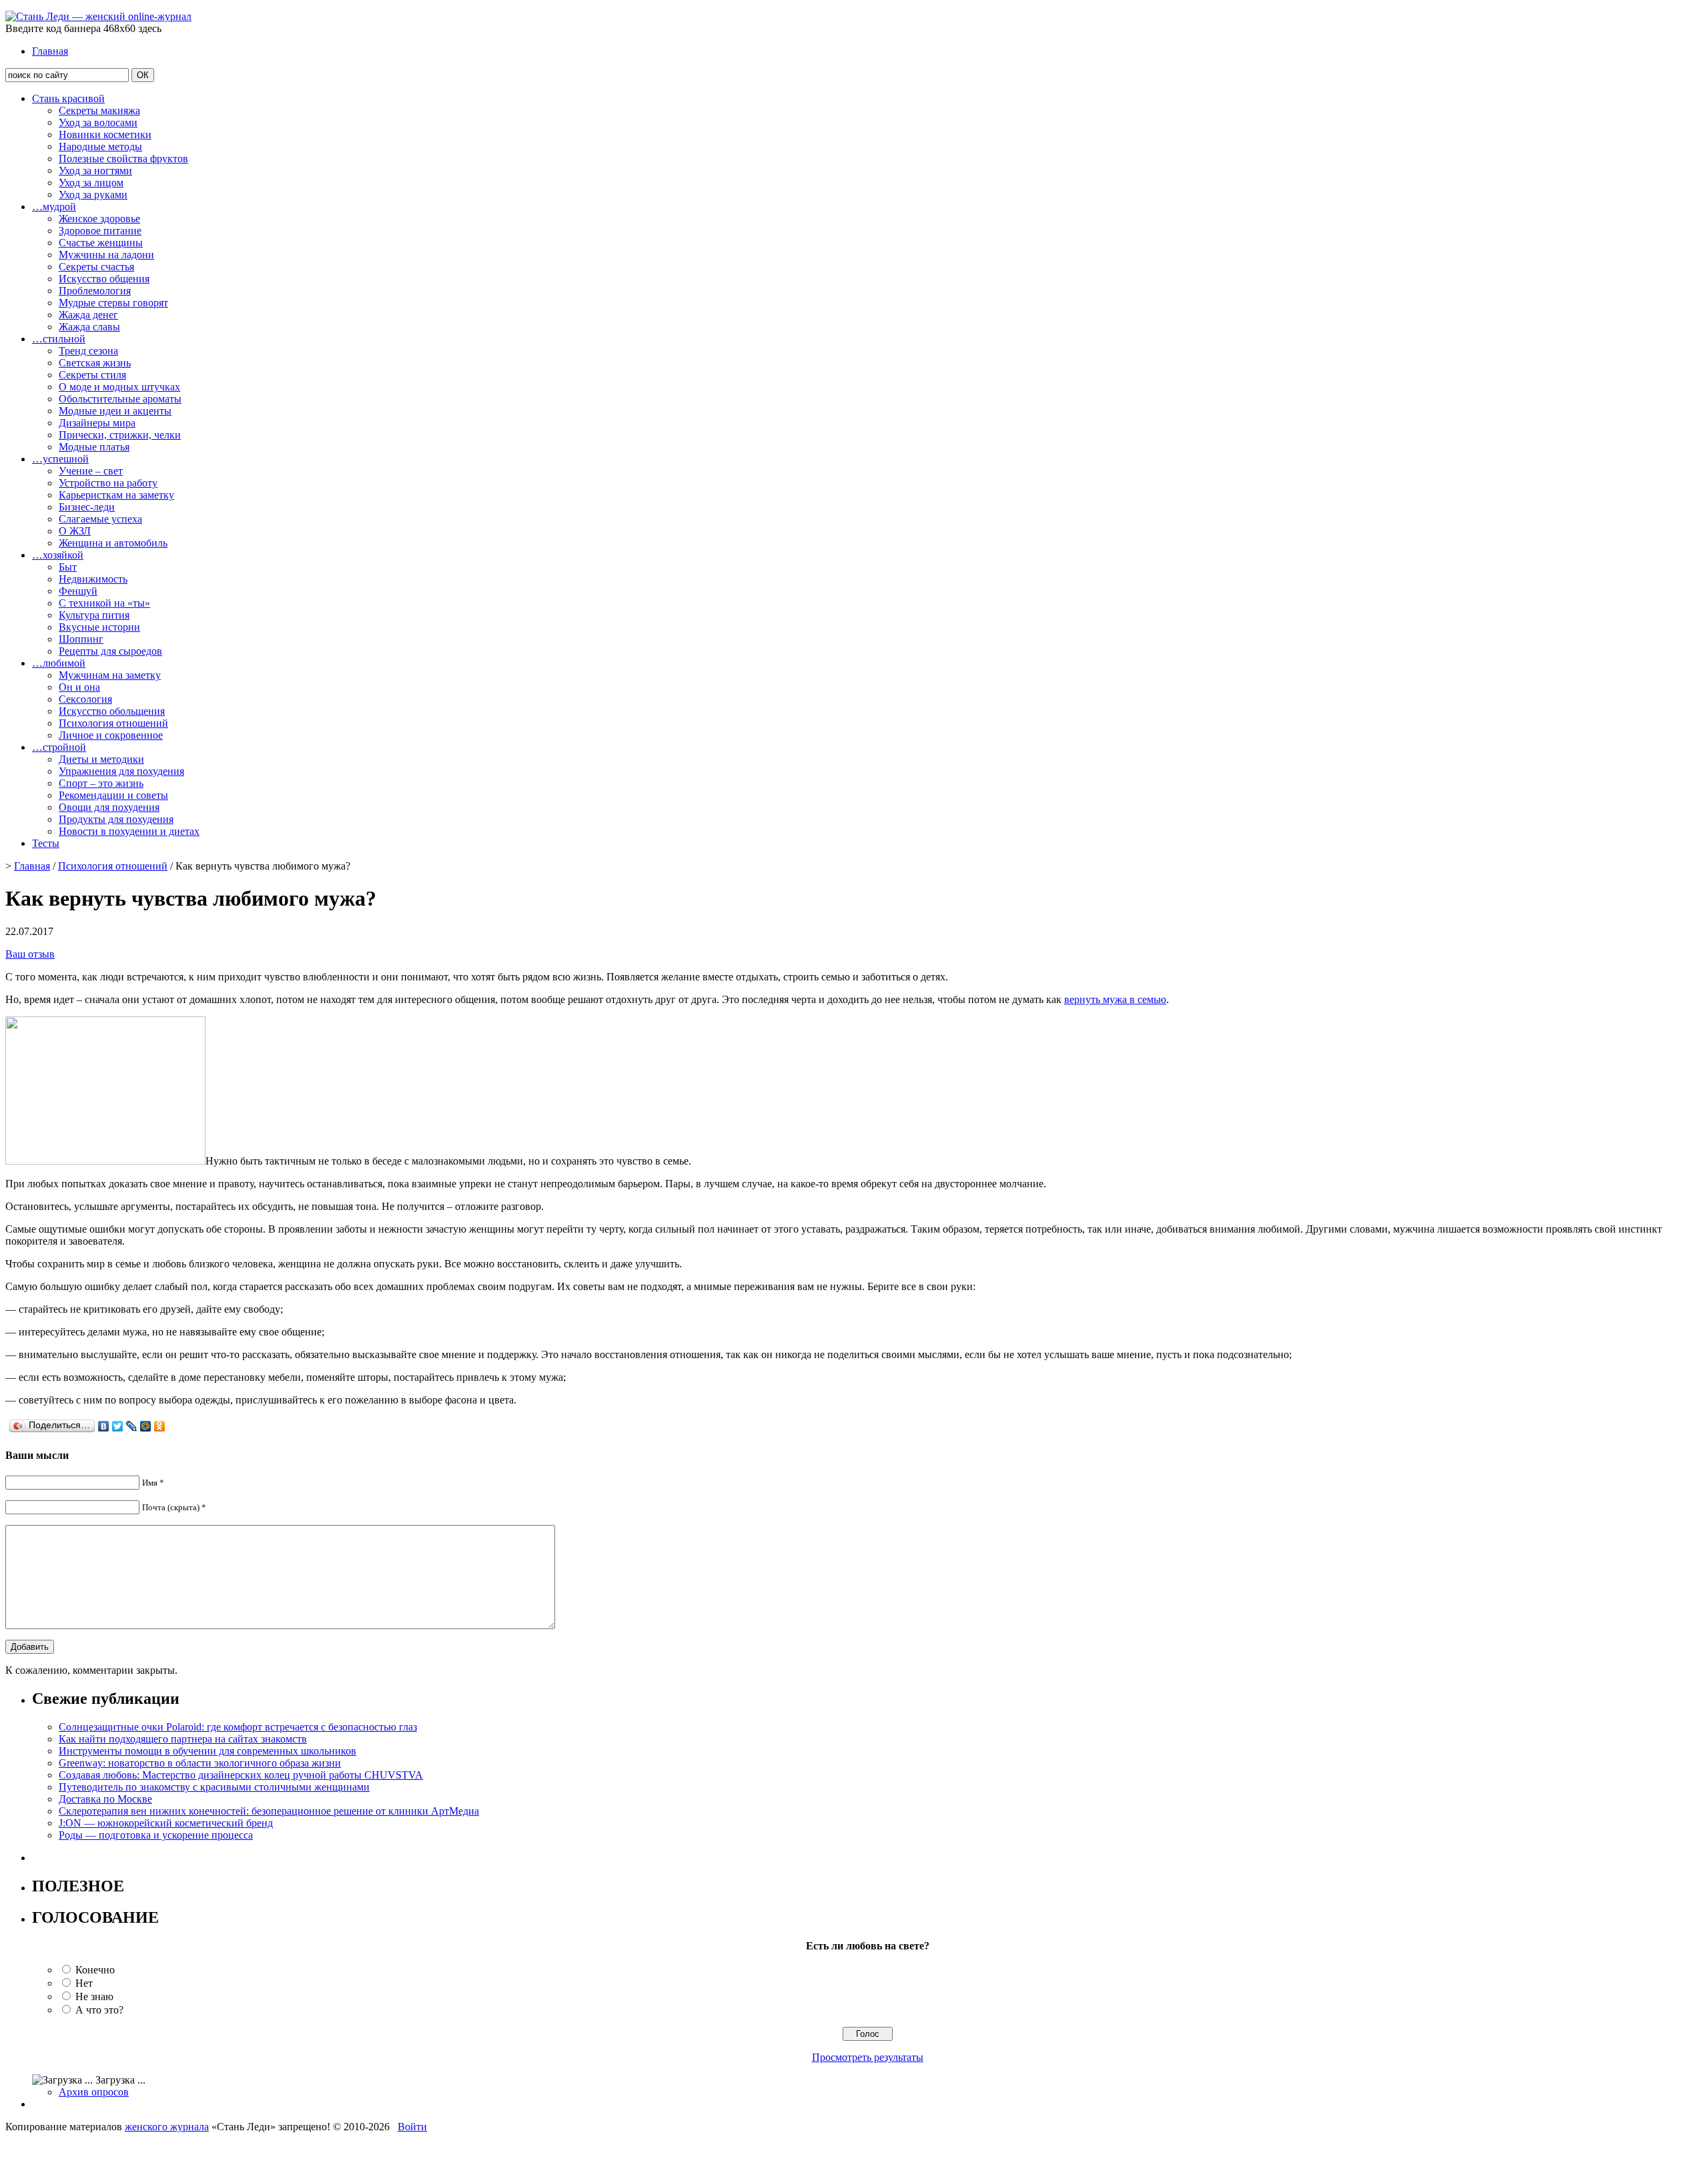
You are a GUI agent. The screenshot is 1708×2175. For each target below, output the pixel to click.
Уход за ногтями (95, 171)
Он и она (79, 687)
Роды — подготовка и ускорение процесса (156, 1835)
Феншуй (78, 591)
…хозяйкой (58, 555)
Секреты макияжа (99, 110)
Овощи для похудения (109, 807)
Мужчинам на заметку (110, 675)
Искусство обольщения (112, 711)
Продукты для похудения (116, 819)
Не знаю (94, 1996)
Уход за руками (93, 195)
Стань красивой (68, 98)
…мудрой (54, 207)
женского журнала (167, 2127)
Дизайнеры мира (97, 423)
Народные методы (100, 146)
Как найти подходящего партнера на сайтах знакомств (183, 1739)
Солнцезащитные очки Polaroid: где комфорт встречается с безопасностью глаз (238, 1727)
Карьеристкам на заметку (116, 495)
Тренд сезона (88, 351)
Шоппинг (81, 639)
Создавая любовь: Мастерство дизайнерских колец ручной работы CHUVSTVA (241, 1775)
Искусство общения (104, 279)
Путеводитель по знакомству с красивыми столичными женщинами (214, 1787)
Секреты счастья (96, 267)
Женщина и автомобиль (113, 543)
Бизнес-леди (87, 507)
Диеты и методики (101, 759)
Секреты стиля (92, 375)
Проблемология (95, 291)
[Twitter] (118, 1426)
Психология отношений (113, 723)
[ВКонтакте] (104, 1426)
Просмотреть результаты (868, 2057)
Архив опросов (94, 2092)
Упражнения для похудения (121, 771)
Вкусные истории (99, 627)
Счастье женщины (101, 243)
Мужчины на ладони (106, 255)
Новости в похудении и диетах (129, 831)
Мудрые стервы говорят (113, 303)
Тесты (46, 843)
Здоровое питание (100, 231)
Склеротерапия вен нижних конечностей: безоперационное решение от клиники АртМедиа (269, 1811)
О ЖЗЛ (75, 531)
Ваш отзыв (30, 954)
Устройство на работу (108, 483)
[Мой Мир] (146, 1426)
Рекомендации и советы (113, 795)
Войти (412, 2127)
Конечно (95, 1970)
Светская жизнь (95, 363)
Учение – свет (91, 471)
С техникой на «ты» (104, 603)
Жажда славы (89, 327)
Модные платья (94, 447)
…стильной (59, 339)
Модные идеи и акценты (115, 411)
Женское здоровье (99, 219)
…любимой (59, 663)
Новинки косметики (105, 134)
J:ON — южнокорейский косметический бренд (166, 1823)
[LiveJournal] (132, 1426)
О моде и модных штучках (119, 387)
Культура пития (94, 615)
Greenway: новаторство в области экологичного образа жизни (200, 1763)
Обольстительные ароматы (120, 399)
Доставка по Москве (105, 1799)
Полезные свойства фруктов (123, 159)
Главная (50, 51)
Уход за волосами (98, 122)
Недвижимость (93, 579)
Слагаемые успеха (100, 519)
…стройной (59, 747)
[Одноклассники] (160, 1426)
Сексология (85, 699)
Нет (84, 1983)
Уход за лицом (91, 183)
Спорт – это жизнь (101, 783)
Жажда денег (88, 315)
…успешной (60, 459)
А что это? (99, 2010)
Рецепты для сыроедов (110, 651)
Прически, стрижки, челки (120, 435)
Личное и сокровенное (111, 735)
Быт (68, 567)
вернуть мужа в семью (1115, 999)
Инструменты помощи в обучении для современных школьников (207, 1751)
